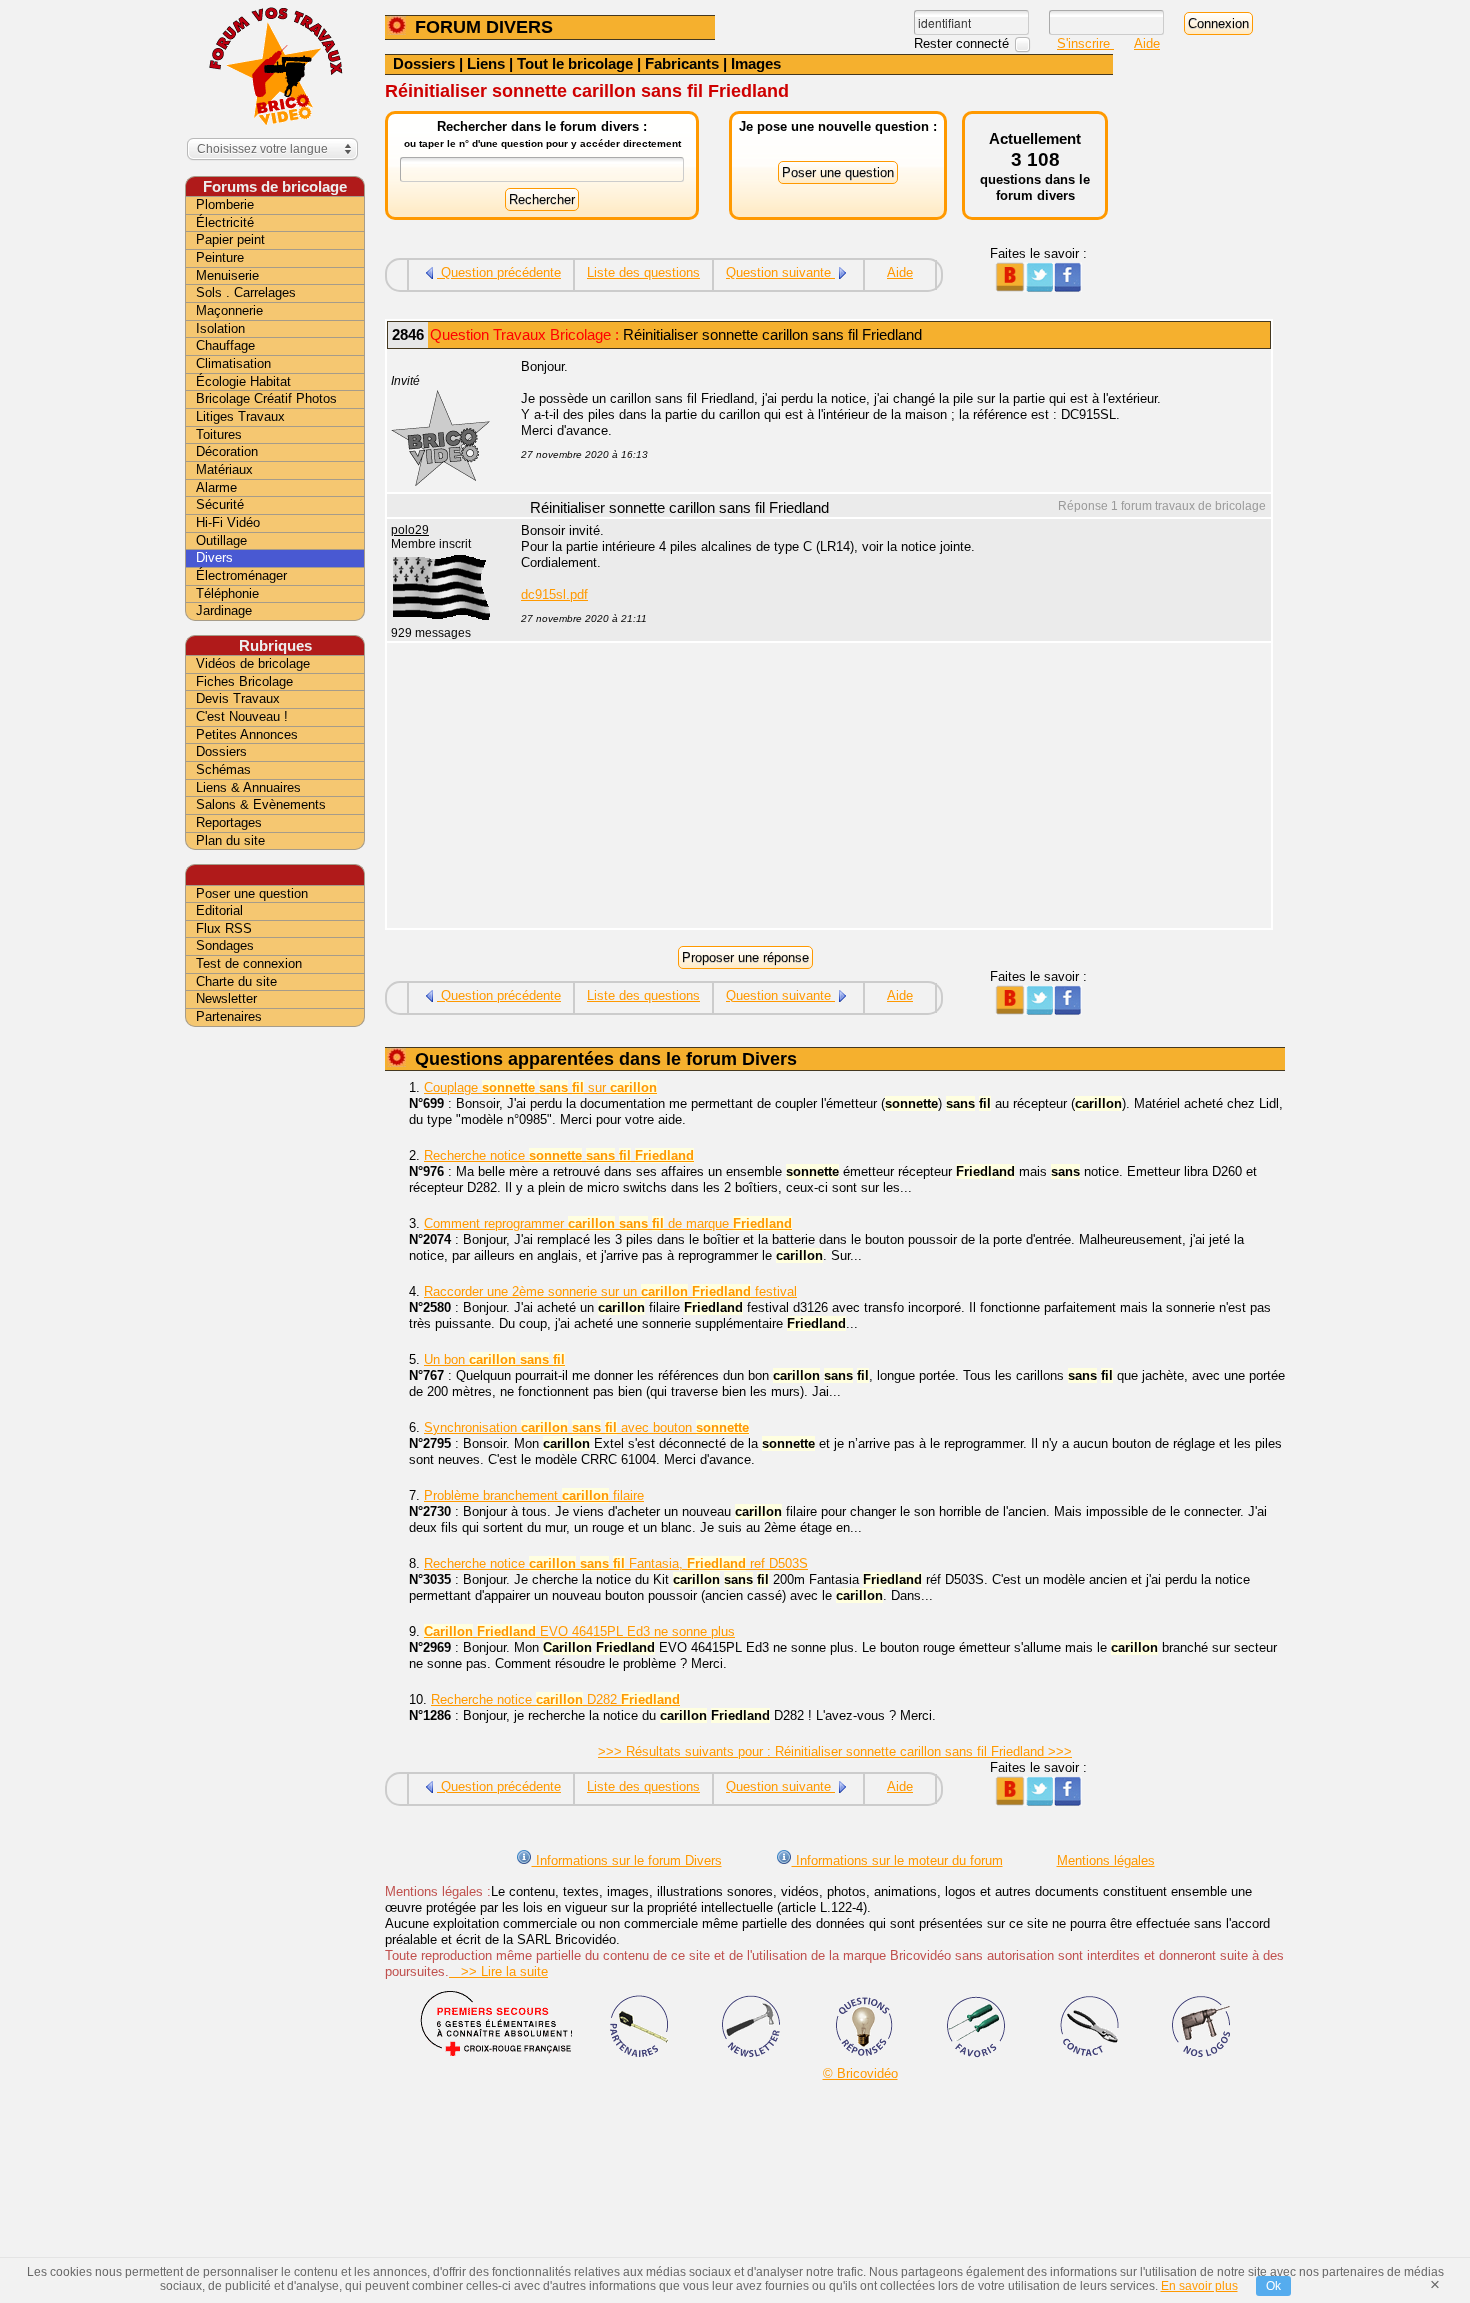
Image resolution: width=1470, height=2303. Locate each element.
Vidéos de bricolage (253, 663)
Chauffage (225, 345)
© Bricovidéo (860, 2073)
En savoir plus (1199, 2286)
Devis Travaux (238, 698)
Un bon (494, 1359)
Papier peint (230, 239)
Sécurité (220, 504)
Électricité (225, 222)
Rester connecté (963, 43)
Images (756, 63)
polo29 (410, 530)
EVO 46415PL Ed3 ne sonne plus (579, 1631)
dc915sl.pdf (554, 594)
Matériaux (224, 469)
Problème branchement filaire (534, 1495)
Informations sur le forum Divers (627, 1860)
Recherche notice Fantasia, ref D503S (616, 1563)
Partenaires (229, 1016)
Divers (214, 557)
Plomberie (225, 204)
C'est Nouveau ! (242, 716)
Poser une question (252, 893)
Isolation (220, 328)
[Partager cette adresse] (1009, 287)
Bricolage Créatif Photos (266, 398)
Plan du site (230, 840)
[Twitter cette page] (1038, 287)
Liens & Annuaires (248, 787)
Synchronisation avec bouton (586, 1427)
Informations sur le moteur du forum (897, 1860)
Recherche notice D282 (555, 1699)
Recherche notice (559, 1155)
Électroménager (241, 575)
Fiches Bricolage (244, 681)
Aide (1147, 43)
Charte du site (236, 981)
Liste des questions (643, 272)
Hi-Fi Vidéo (228, 522)
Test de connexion (249, 963)
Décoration (227, 451)
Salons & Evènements (261, 804)
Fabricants (682, 63)
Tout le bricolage (575, 63)
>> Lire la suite (498, 1971)
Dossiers (424, 63)
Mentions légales (1106, 1860)
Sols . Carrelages (246, 292)
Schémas (223, 769)
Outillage (221, 540)
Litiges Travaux (240, 416)
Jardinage (224, 610)
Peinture (220, 257)
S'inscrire (1085, 43)
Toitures (219, 434)
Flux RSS (224, 928)
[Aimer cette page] (1067, 287)
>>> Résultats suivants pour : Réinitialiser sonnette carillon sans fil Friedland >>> (835, 1751)
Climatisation (233, 363)
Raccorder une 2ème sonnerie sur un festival (610, 1291)
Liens (486, 63)
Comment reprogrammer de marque (608, 1223)
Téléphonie (227, 593)
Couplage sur (540, 1087)
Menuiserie (227, 275)
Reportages (229, 822)
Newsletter (226, 998)
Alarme (216, 487)
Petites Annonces (247, 734)
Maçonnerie (229, 310)
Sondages (225, 945)
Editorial (219, 910)
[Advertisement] (885, 788)
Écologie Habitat (243, 381)
